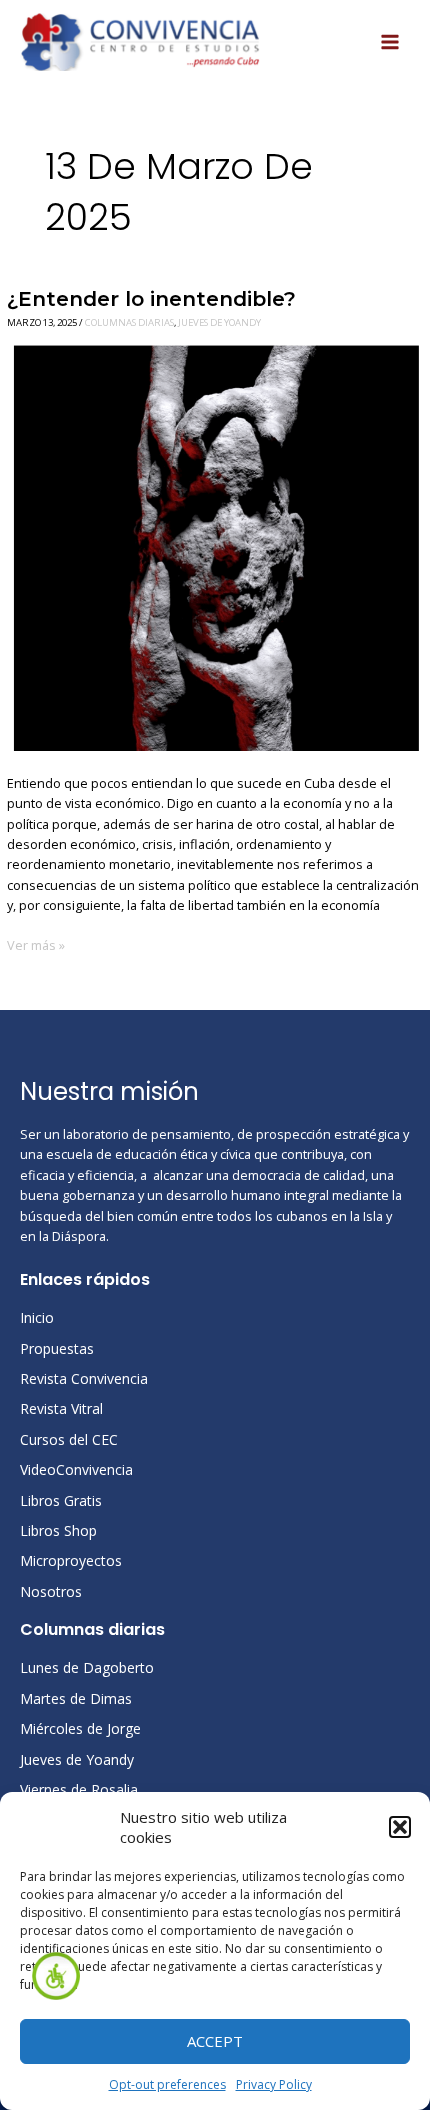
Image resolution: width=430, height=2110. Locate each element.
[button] (400, 1827)
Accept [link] (215, 2041)
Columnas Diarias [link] (129, 322)
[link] (56, 1976)
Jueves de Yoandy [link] (219, 322)
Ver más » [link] (36, 944)
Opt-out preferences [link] (167, 2084)
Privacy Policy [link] (274, 2084)
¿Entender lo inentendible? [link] (151, 298)
